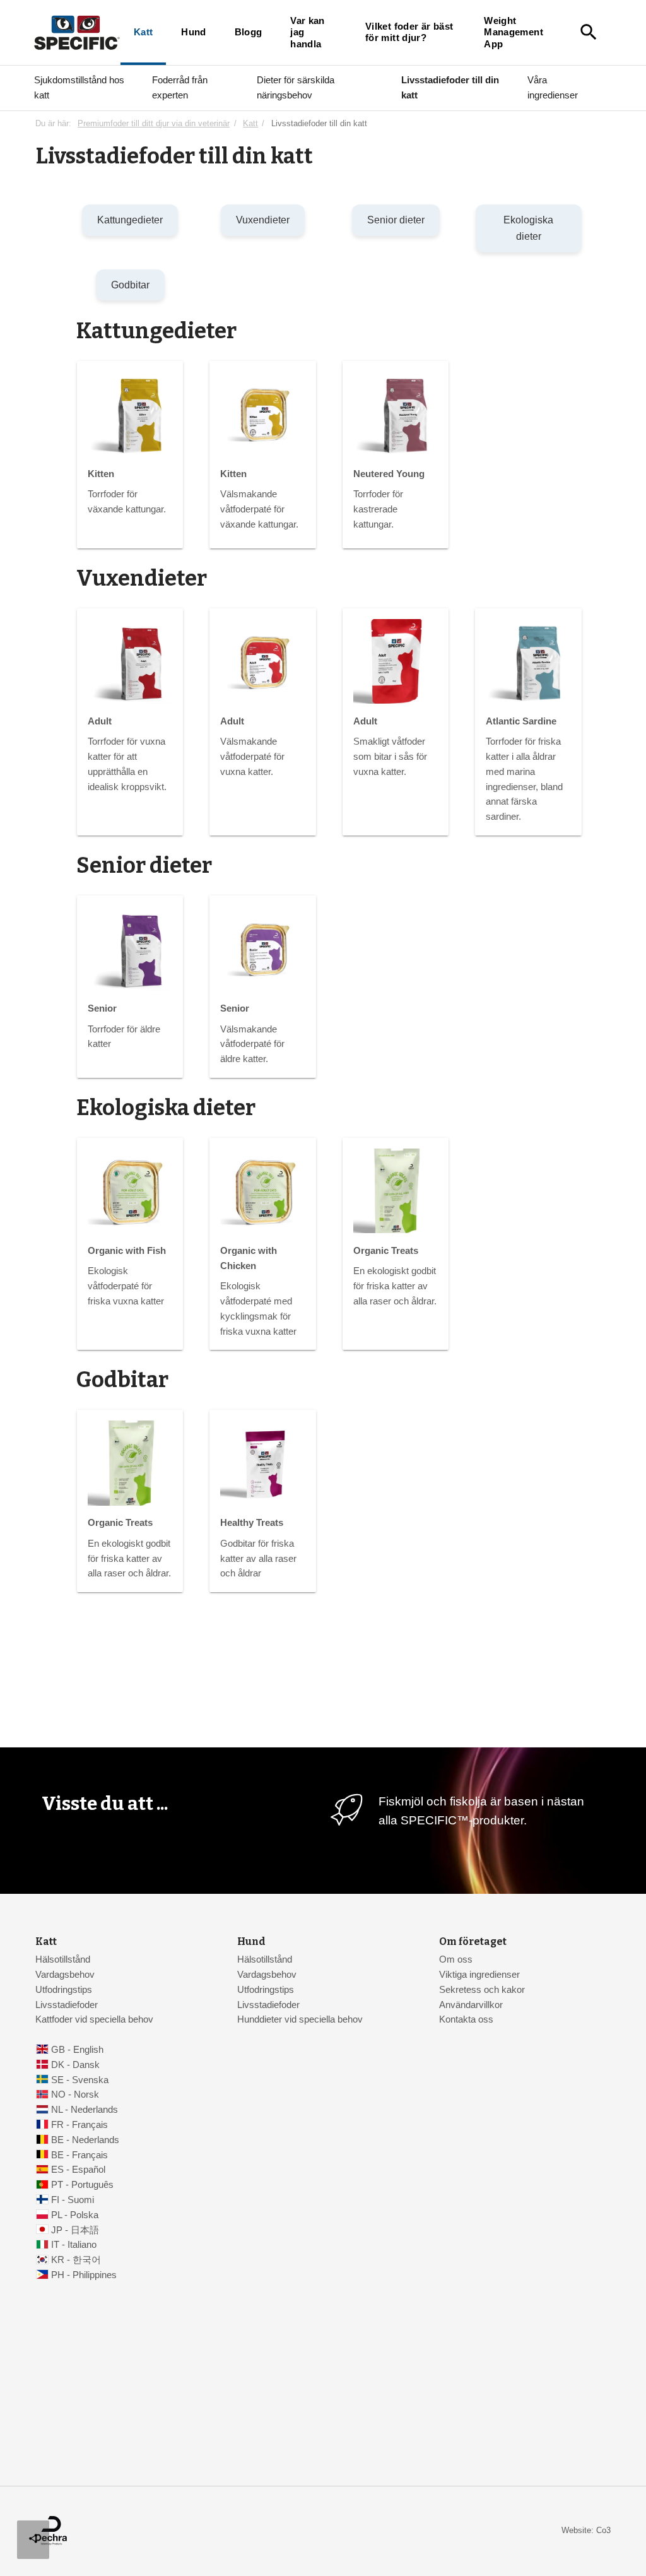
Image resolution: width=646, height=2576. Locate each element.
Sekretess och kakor (482, 1990)
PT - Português (82, 2185)
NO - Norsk (75, 2094)
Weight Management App (514, 32)
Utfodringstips (64, 1990)
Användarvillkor (471, 2005)
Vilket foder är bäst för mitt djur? (409, 32)
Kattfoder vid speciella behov (94, 2019)
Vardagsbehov (65, 1975)
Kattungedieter (130, 220)
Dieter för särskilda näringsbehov (296, 87)
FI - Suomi (73, 2200)
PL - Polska (75, 2215)
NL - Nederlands (85, 2110)
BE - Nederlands (85, 2140)
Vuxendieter (263, 220)
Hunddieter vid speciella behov (300, 2019)
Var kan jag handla (308, 32)
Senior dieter (396, 220)
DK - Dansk (75, 2065)
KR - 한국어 (76, 2260)
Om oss (456, 1959)
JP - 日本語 (75, 2230)
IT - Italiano (74, 2245)
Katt (143, 32)
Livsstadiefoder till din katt (450, 87)
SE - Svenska (80, 2080)
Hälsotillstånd (63, 1959)
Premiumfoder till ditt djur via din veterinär (154, 123)
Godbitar (130, 285)
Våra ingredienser (553, 87)
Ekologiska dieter (528, 228)
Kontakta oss (466, 2019)
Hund (193, 32)
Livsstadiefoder (67, 2005)
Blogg (249, 32)
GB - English (77, 2050)
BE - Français (79, 2155)
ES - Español (78, 2170)
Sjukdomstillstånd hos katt (79, 87)
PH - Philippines (84, 2275)
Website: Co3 (586, 2530)
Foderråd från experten (180, 87)
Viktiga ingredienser (479, 1975)
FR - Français (79, 2125)
